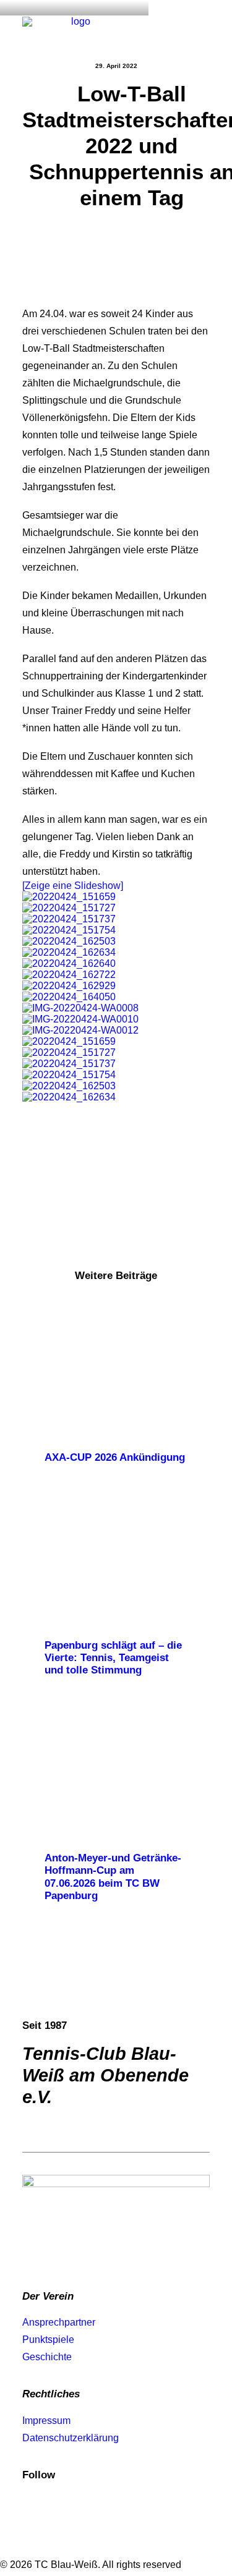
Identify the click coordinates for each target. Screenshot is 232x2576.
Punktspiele (48, 2340)
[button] (204, 29)
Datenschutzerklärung (71, 2438)
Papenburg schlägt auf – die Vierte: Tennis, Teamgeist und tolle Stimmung (113, 1658)
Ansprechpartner (59, 2322)
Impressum (46, 2421)
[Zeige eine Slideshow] (73, 886)
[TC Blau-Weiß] (76, 29)
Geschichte (47, 2357)
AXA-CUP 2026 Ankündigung (115, 1457)
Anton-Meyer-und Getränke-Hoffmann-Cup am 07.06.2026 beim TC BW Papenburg (113, 1877)
